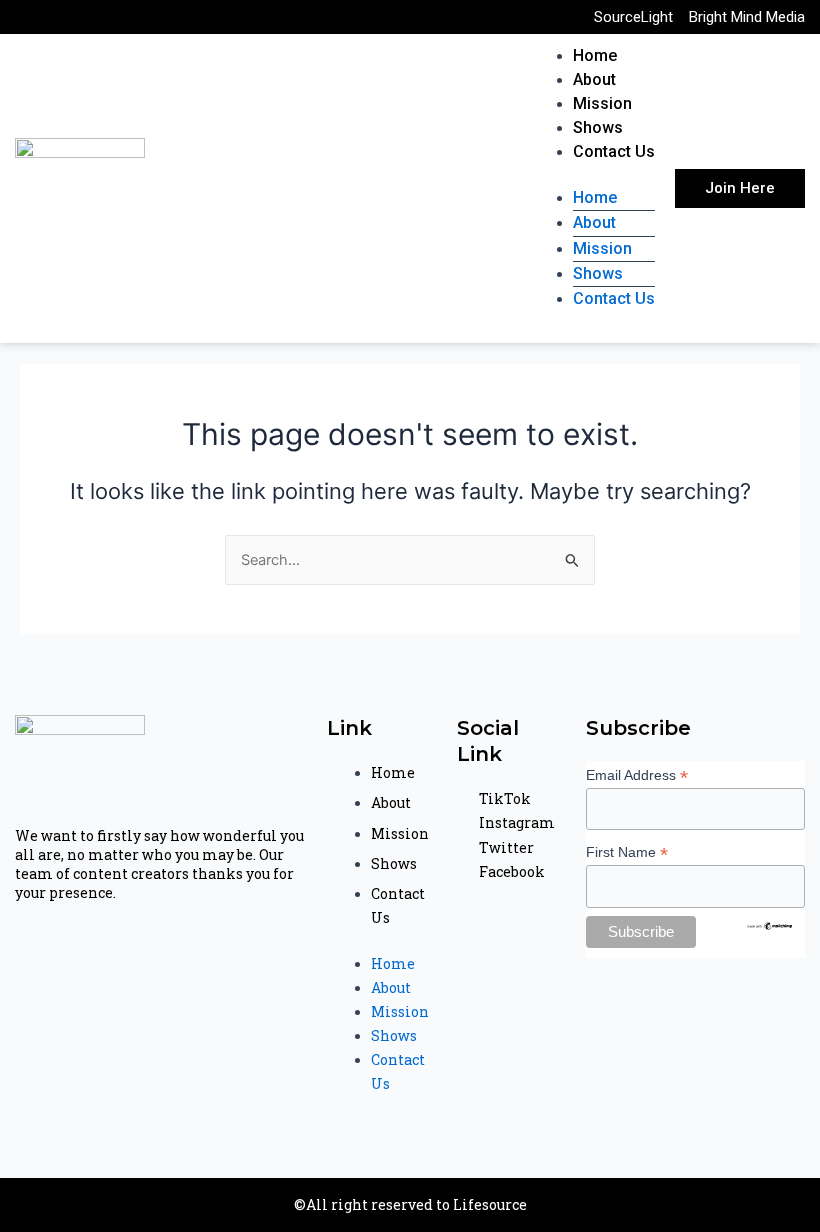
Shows (598, 127)
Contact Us (614, 151)
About (594, 79)
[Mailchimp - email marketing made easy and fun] (770, 924)
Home (595, 55)
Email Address (637, 775)
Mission (602, 103)
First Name (627, 852)
